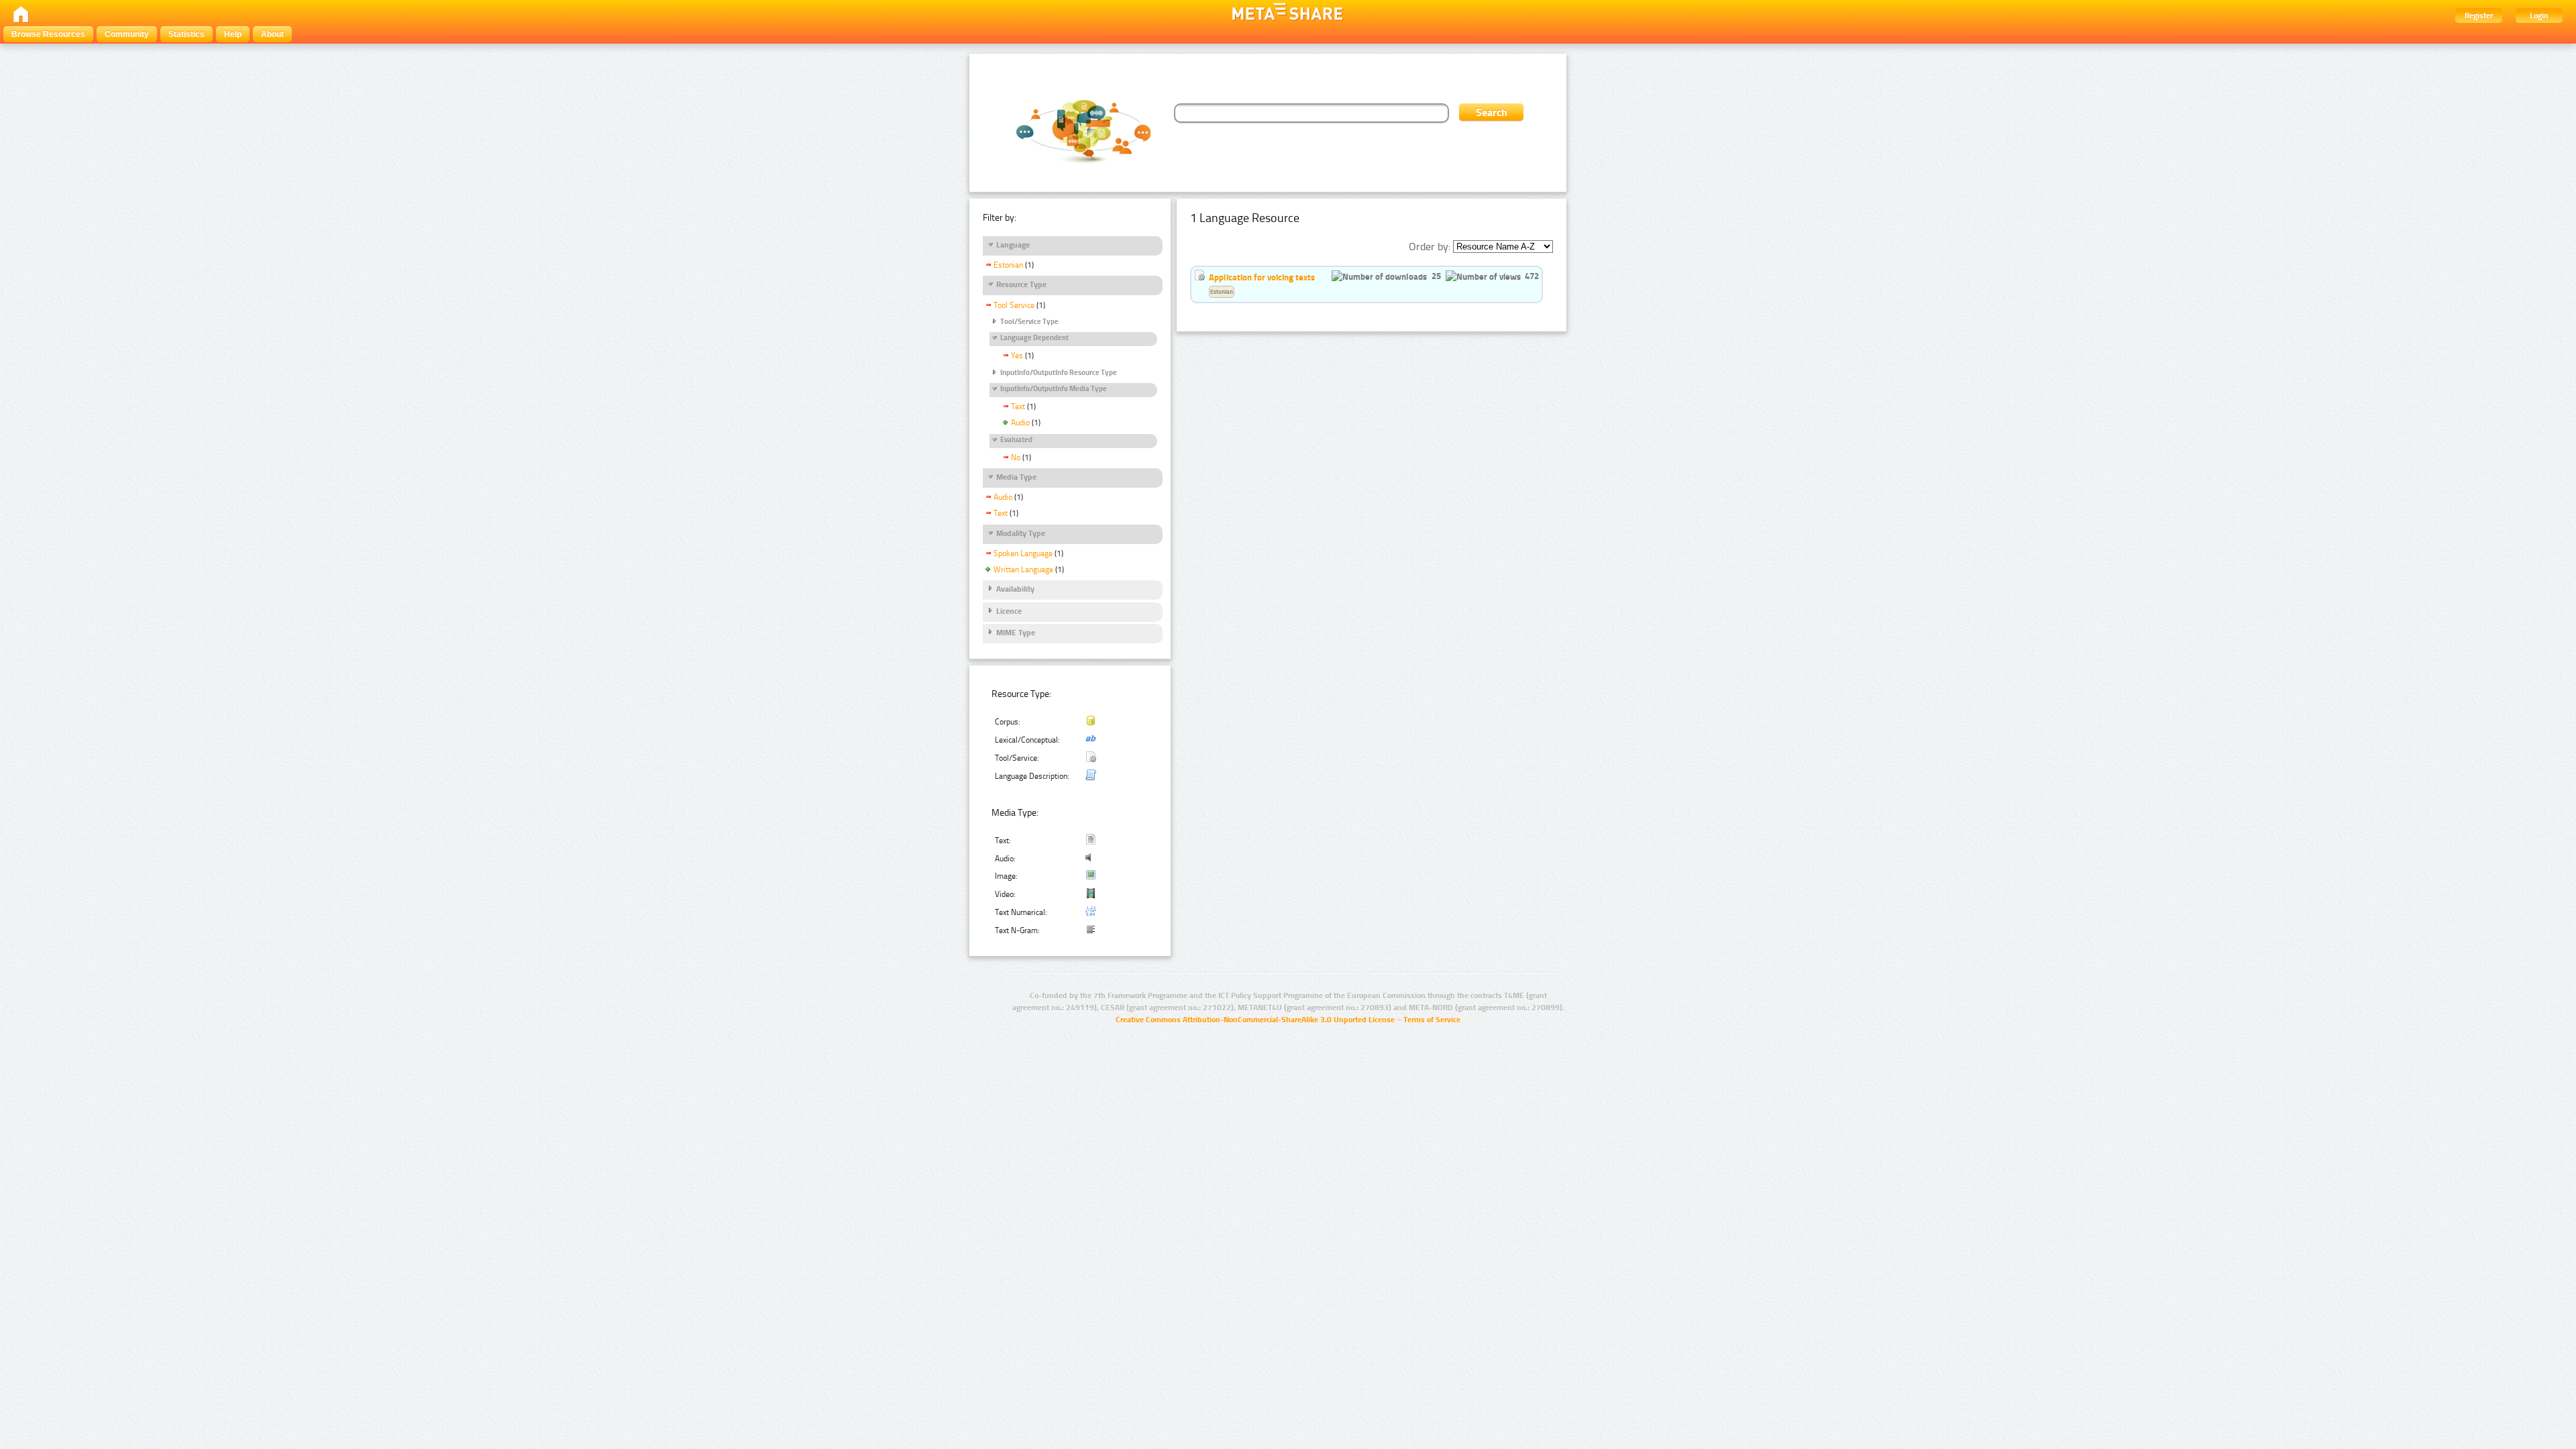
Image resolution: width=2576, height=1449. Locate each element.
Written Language (1023, 570)
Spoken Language (1023, 553)
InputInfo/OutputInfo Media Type (1054, 389)
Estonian (1008, 265)
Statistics (186, 34)
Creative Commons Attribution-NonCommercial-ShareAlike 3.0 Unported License (1255, 1020)
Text (1018, 407)
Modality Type (1021, 533)
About (272, 34)
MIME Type (1016, 633)
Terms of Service (1432, 1020)
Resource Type (1021, 284)
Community (127, 34)
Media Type (1016, 477)
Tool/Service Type (1029, 322)
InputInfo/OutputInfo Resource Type (1059, 373)
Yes (1017, 356)
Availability (1015, 589)
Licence (1009, 611)
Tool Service (1014, 305)
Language (1013, 245)
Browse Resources (48, 34)
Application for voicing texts (1262, 277)
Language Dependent (1034, 338)
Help (233, 34)
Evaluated (1016, 440)
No (1016, 458)
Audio (1020, 423)
